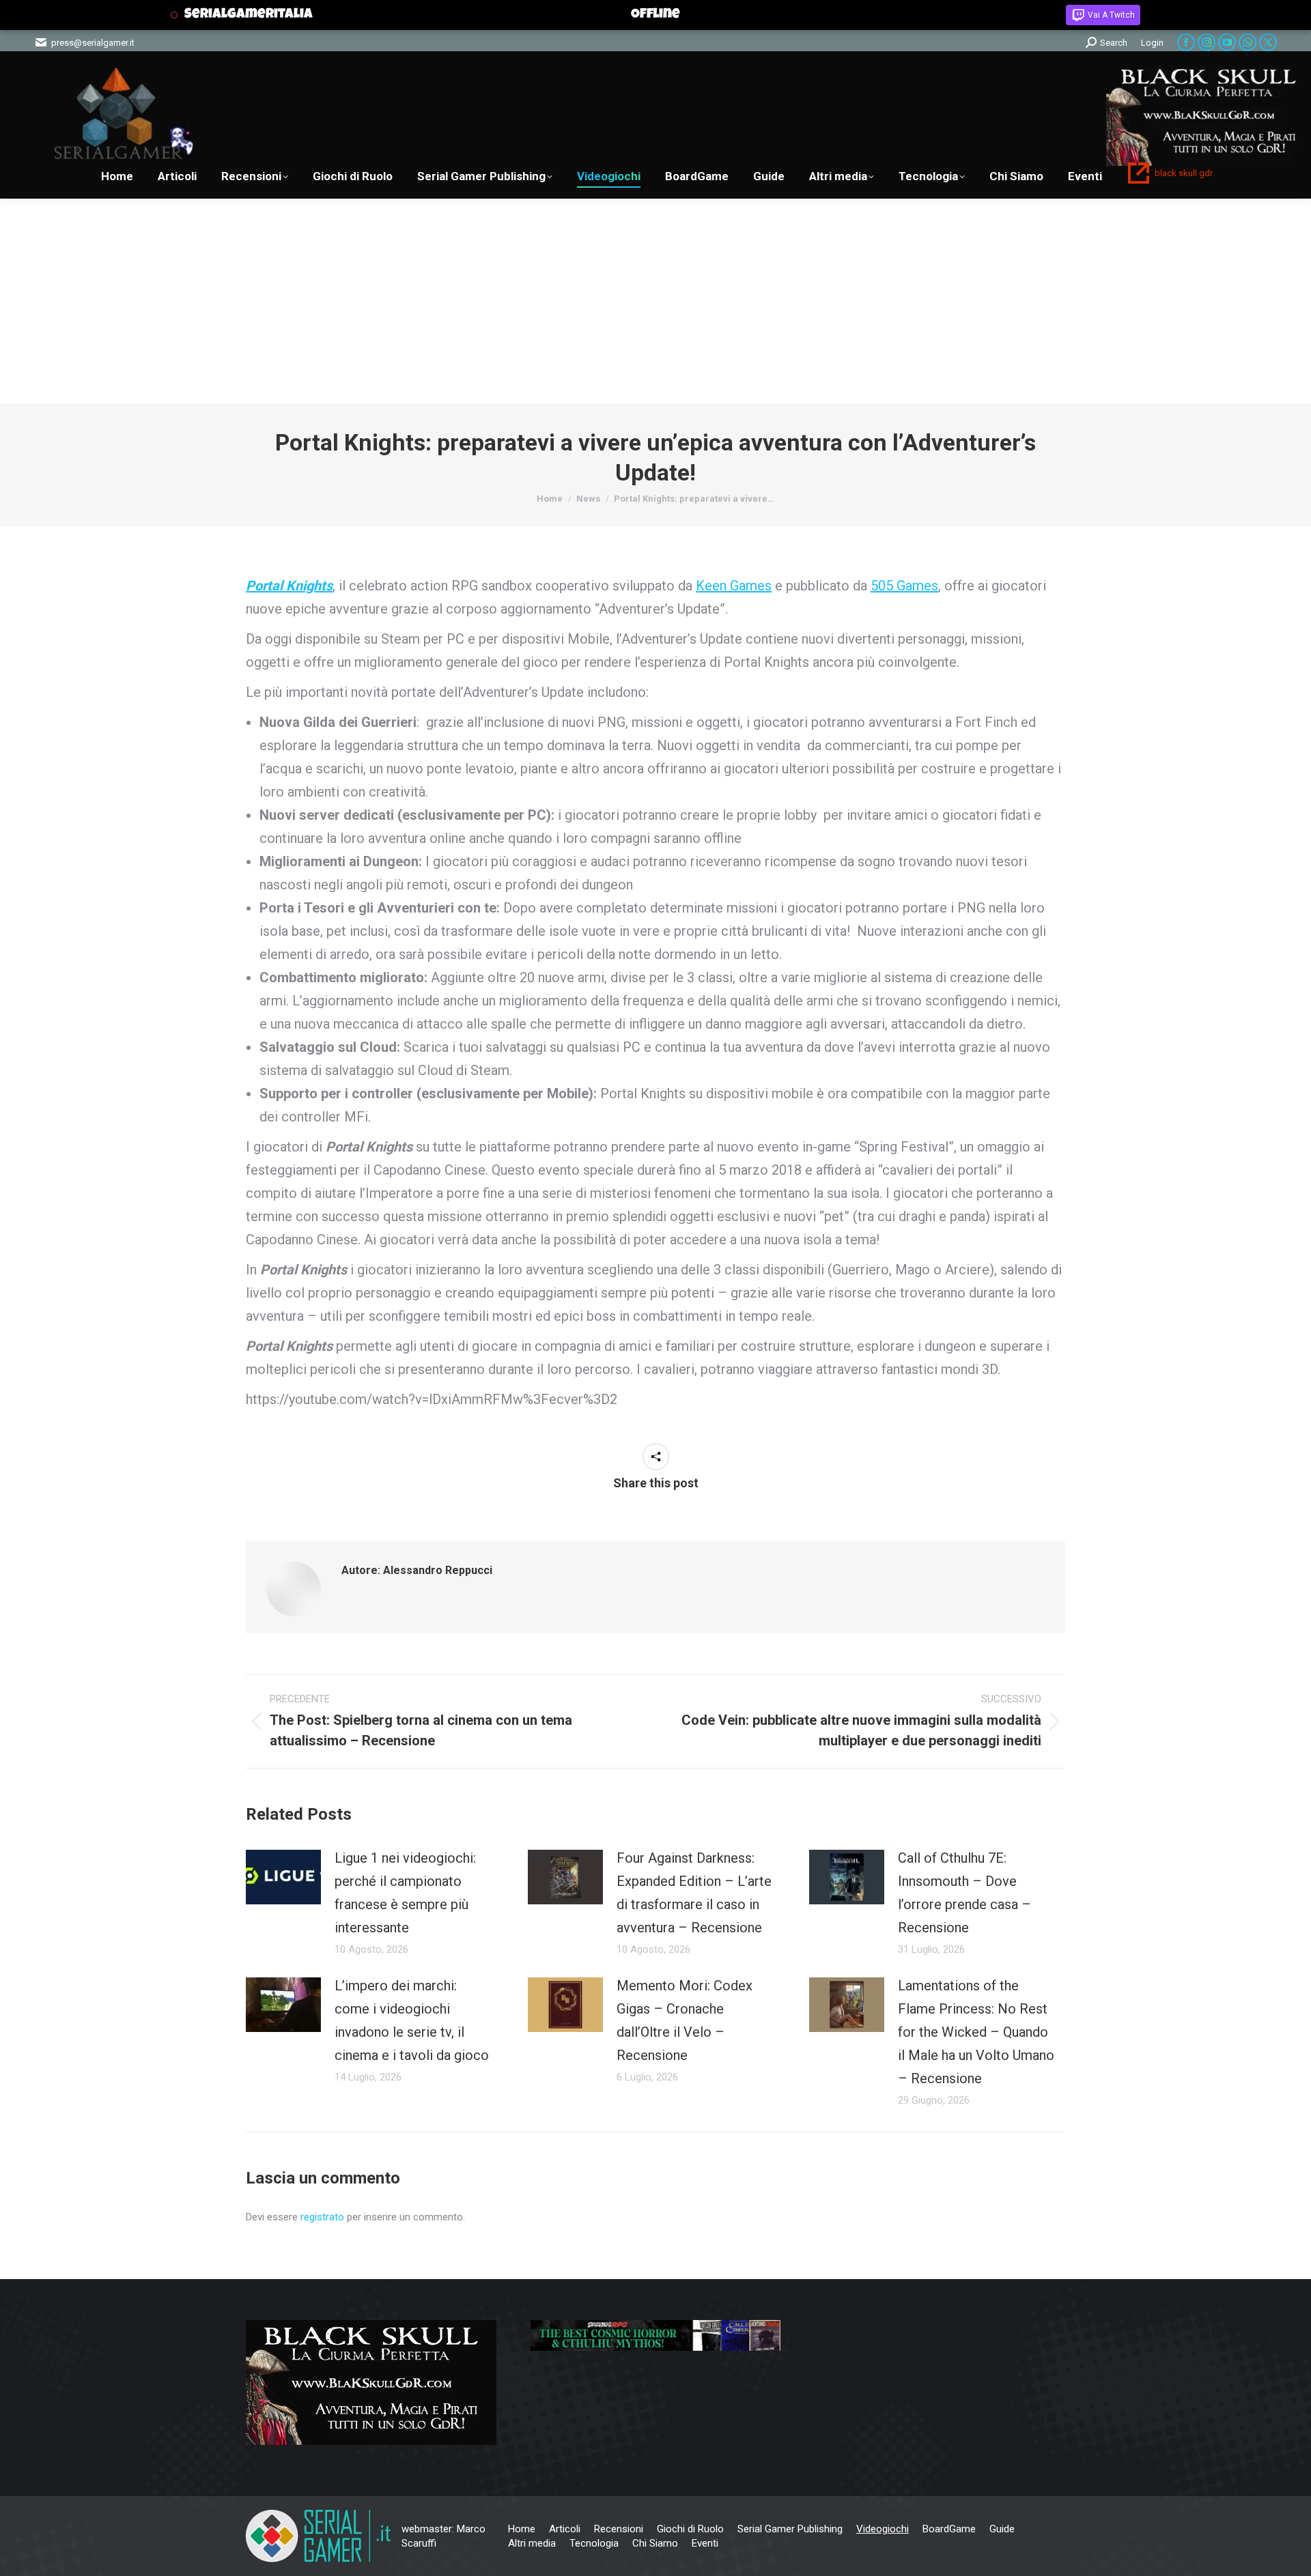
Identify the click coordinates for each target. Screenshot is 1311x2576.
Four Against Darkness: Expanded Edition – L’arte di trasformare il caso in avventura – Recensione (694, 1893)
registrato (322, 2217)
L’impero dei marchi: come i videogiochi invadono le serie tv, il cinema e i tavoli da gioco (412, 2020)
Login (1152, 43)
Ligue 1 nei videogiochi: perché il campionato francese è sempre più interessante (405, 1893)
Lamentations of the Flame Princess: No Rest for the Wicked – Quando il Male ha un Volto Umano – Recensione (976, 2032)
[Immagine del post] (283, 1877)
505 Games (904, 586)
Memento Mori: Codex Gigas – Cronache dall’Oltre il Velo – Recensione (685, 2020)
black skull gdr (1184, 173)
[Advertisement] (655, 301)
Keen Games (734, 586)
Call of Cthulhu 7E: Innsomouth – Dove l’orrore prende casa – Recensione (964, 1893)
